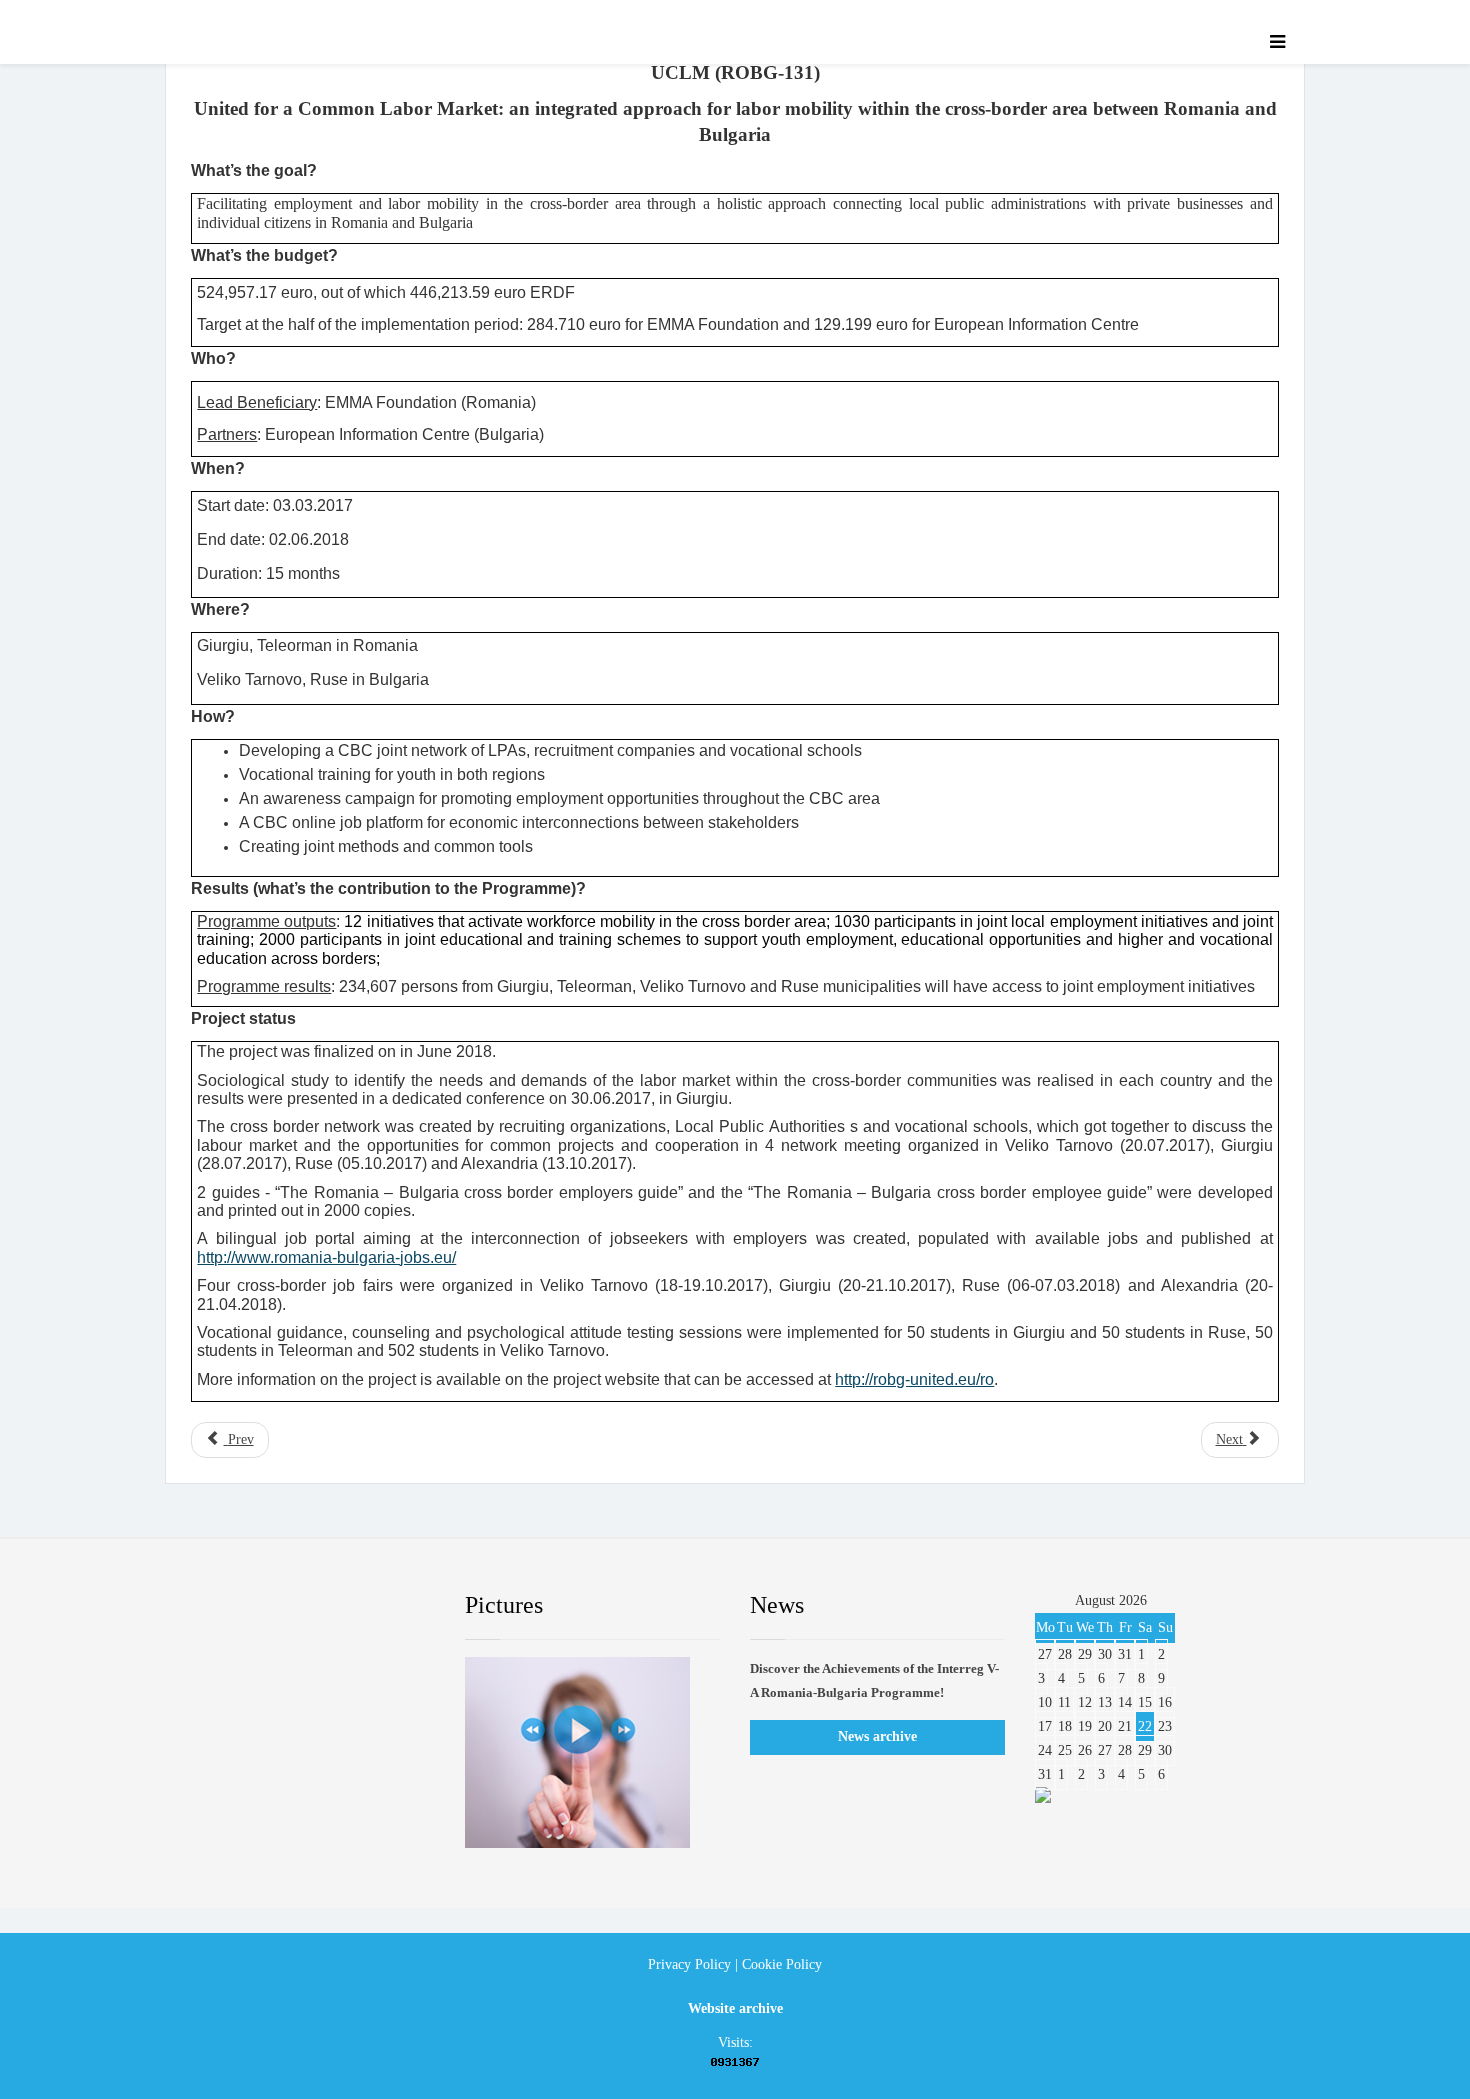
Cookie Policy (782, 1964)
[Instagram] (390, 1606)
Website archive (735, 2008)
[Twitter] (270, 1606)
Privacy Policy (689, 1964)
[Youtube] (330, 1606)
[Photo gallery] (592, 1752)
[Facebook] (209, 1606)
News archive (877, 1736)
